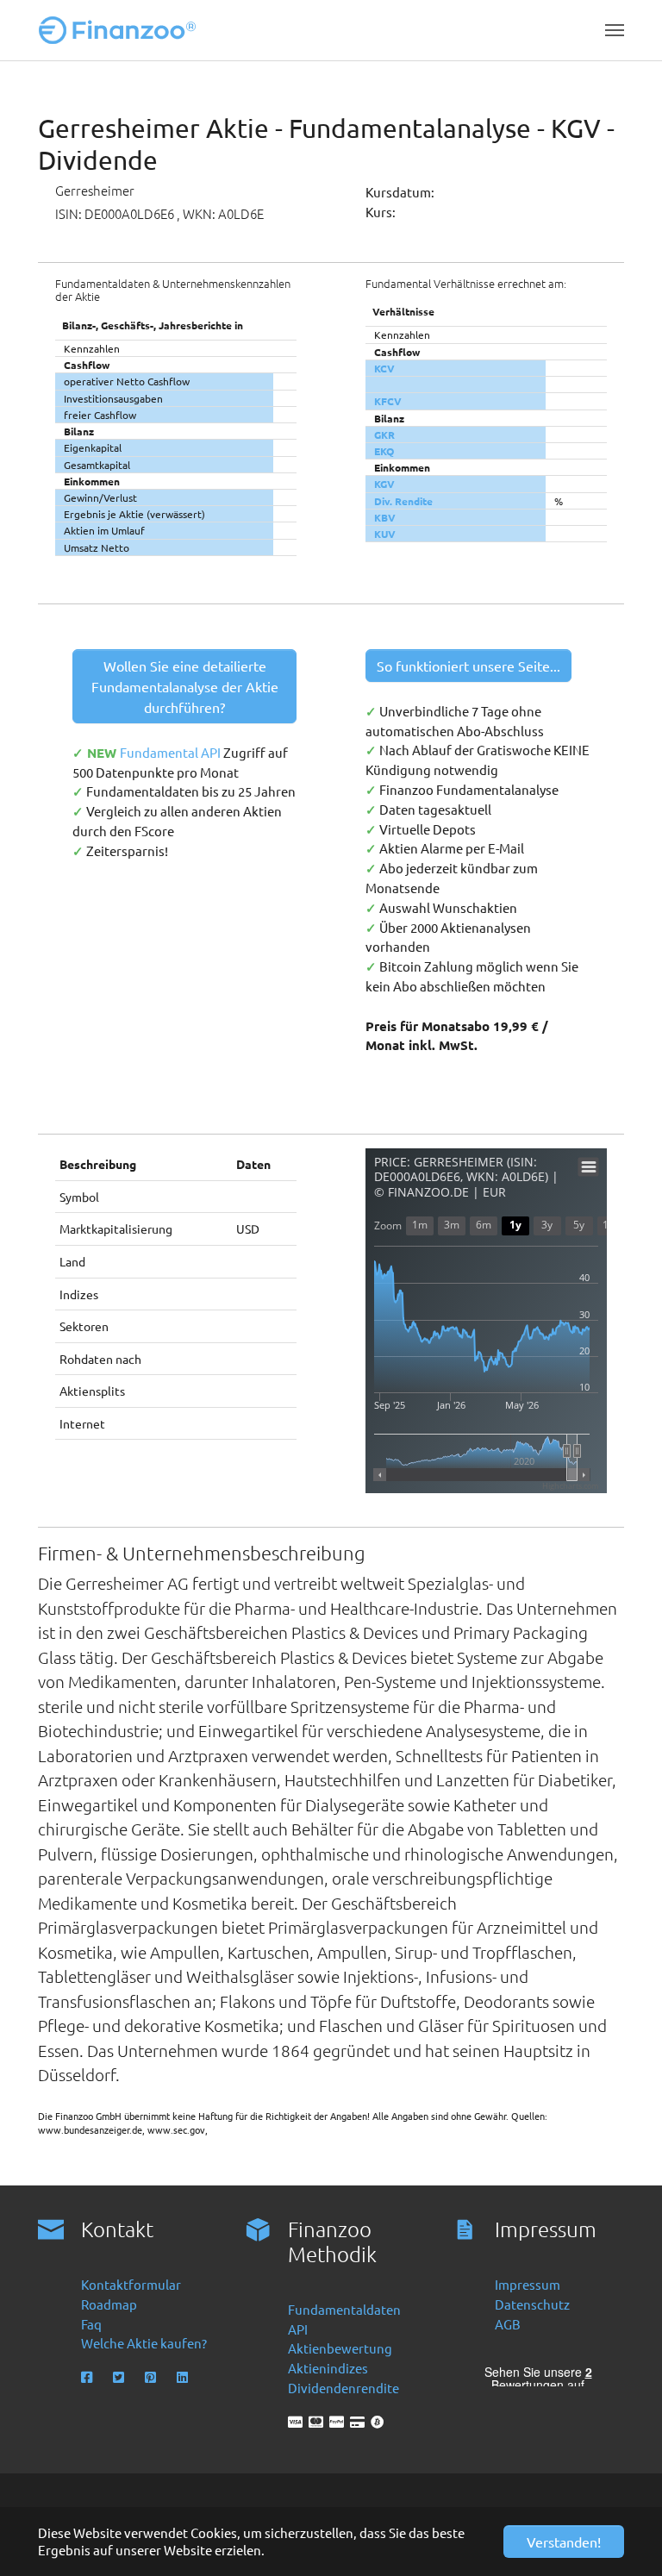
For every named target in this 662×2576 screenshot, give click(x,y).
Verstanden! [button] (564, 2542)
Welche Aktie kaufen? (144, 2343)
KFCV (388, 401)
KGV (384, 484)
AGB (508, 2324)
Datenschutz (532, 2304)
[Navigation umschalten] (615, 30)
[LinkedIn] (184, 2377)
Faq (91, 2324)
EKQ (384, 451)
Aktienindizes (328, 2368)
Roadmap (109, 2304)
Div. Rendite (403, 501)
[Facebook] (88, 2377)
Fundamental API (172, 752)
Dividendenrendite (343, 2388)
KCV (384, 368)
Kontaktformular (131, 2284)
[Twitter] (120, 2377)
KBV (385, 517)
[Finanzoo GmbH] (121, 30)
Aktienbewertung (340, 2348)
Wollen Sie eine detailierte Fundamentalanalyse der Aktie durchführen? (185, 686)
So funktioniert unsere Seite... (468, 666)
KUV (385, 534)
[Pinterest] (152, 2377)
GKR (384, 435)
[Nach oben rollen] (625, 2539)
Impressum (528, 2284)
